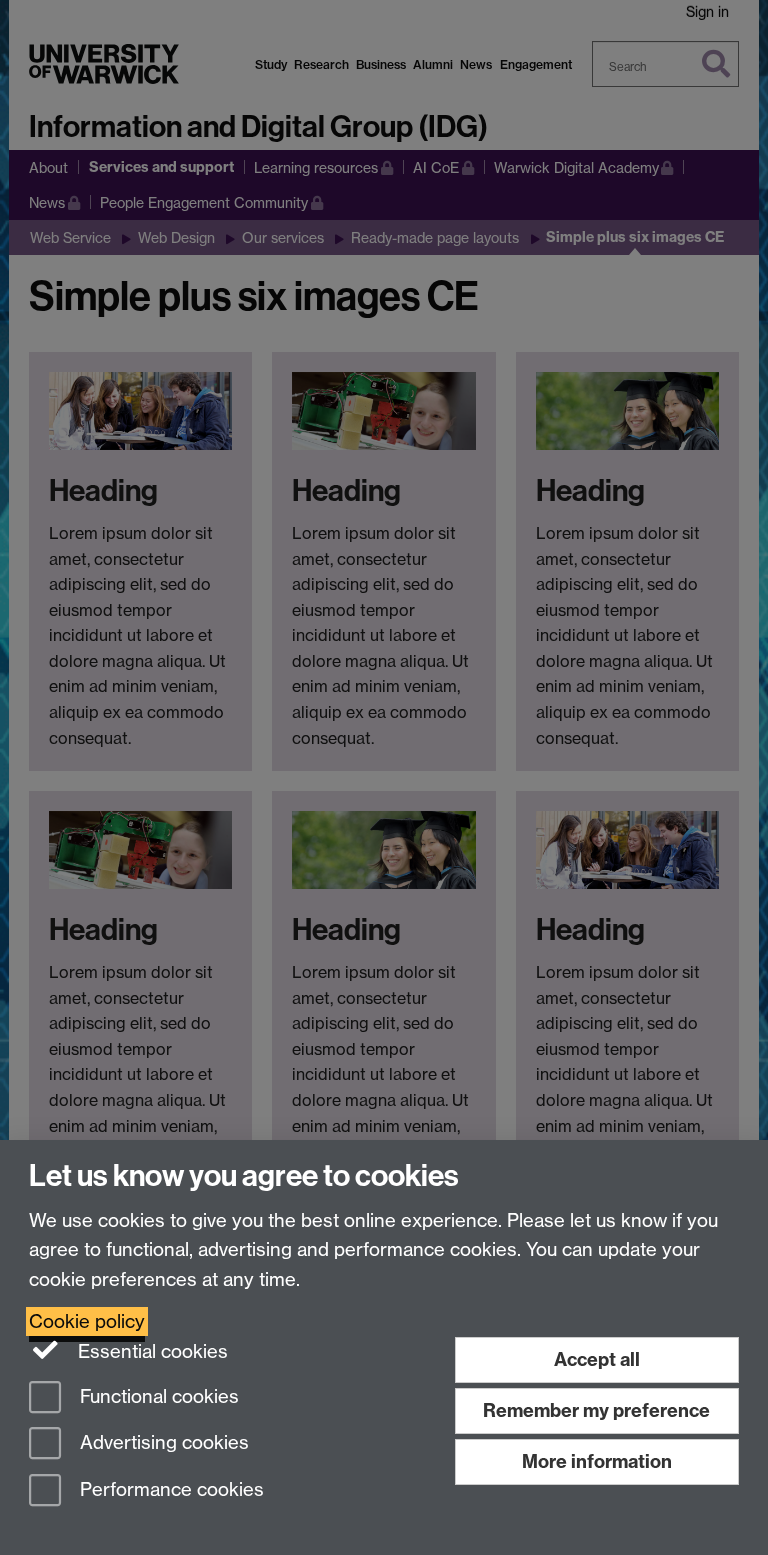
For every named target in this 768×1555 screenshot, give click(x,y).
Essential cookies (150, 1351)
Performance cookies (169, 1490)
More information (597, 1461)
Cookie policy (87, 1321)
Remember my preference (596, 1410)
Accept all (597, 1359)
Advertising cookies (162, 1443)
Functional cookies (157, 1396)
